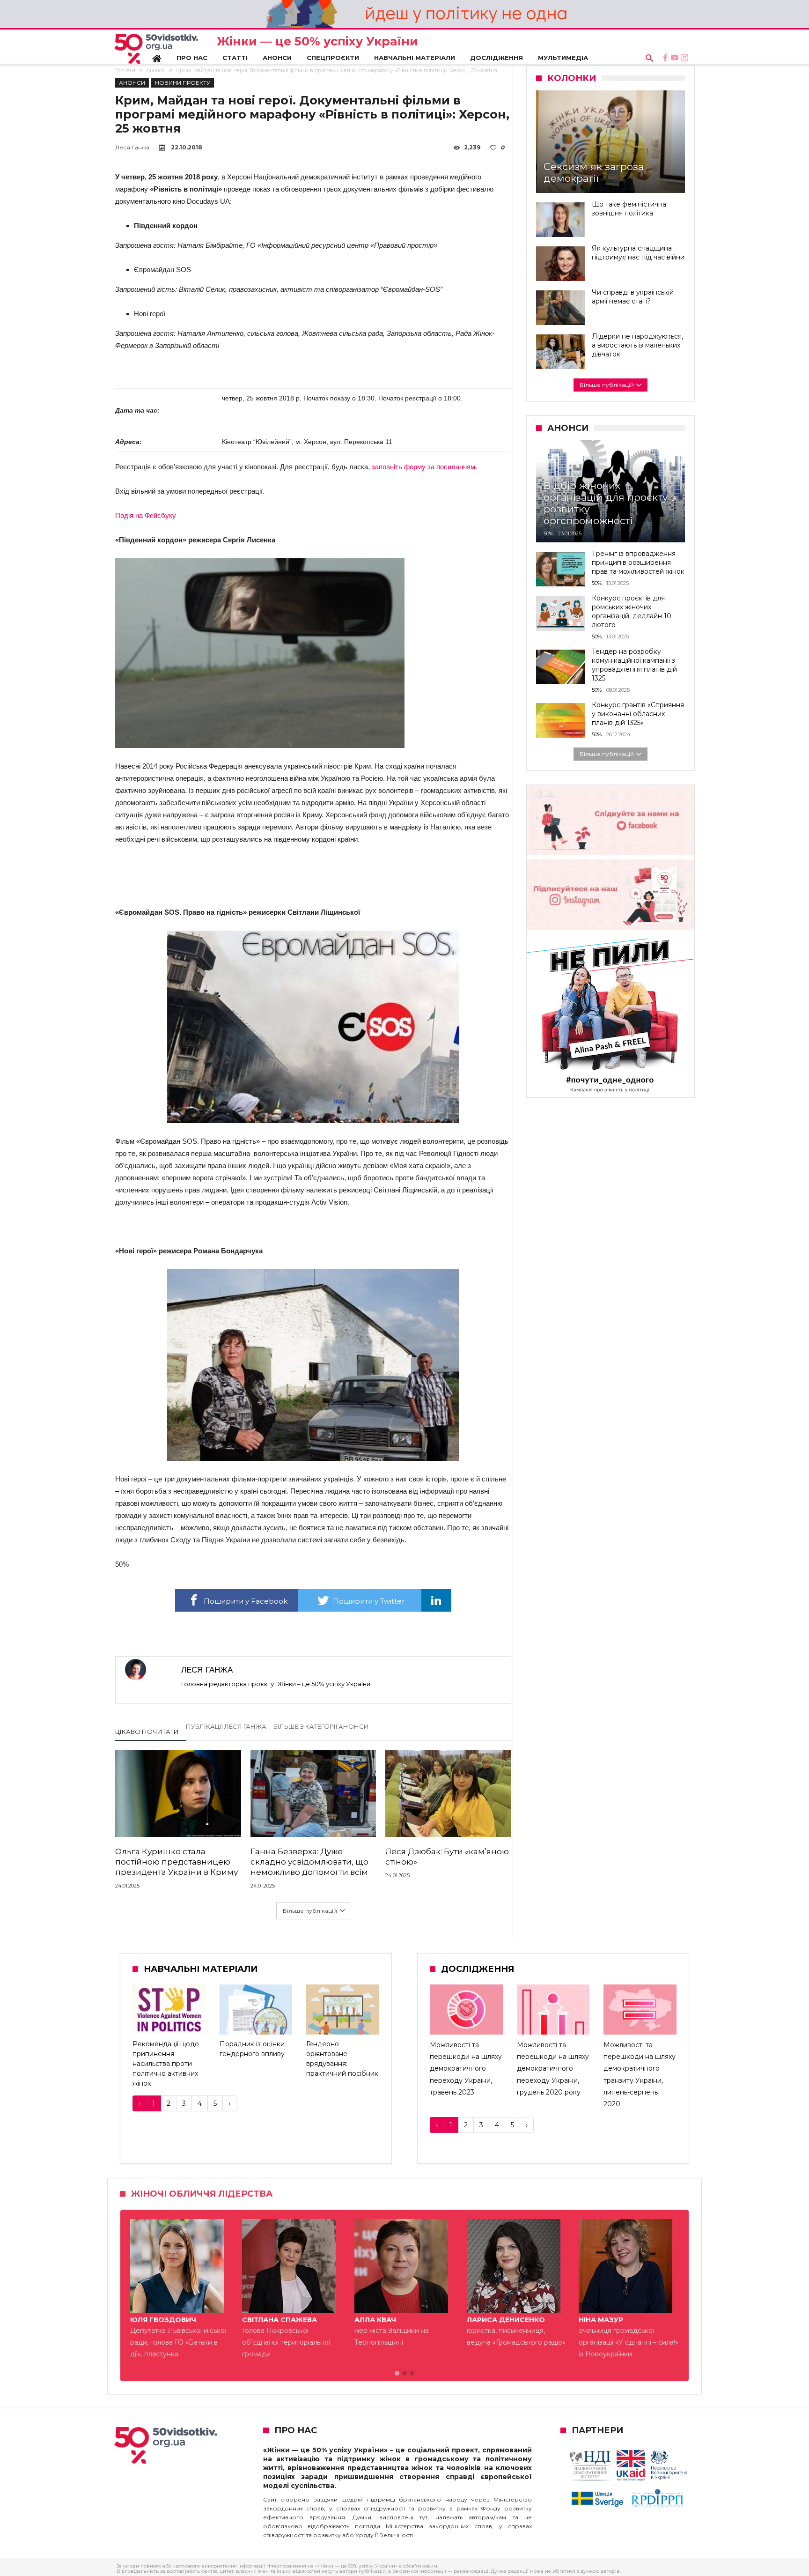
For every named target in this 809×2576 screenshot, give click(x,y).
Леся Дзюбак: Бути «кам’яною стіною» (447, 1857)
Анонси (156, 70)
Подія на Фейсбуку (146, 515)
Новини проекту (183, 83)
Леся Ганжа (132, 147)
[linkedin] (436, 1600)
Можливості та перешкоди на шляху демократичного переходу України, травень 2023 (466, 2069)
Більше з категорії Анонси (321, 1726)
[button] (397, 2397)
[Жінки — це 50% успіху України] (156, 49)
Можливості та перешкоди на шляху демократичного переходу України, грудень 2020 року (553, 2069)
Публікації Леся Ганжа (226, 1726)
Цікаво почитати (147, 1732)
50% (548, 533)
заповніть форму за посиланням (423, 467)
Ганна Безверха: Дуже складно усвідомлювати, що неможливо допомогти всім (309, 1862)
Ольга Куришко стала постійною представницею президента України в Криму (177, 1862)
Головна (125, 70)
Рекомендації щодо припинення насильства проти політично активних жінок (166, 2064)
